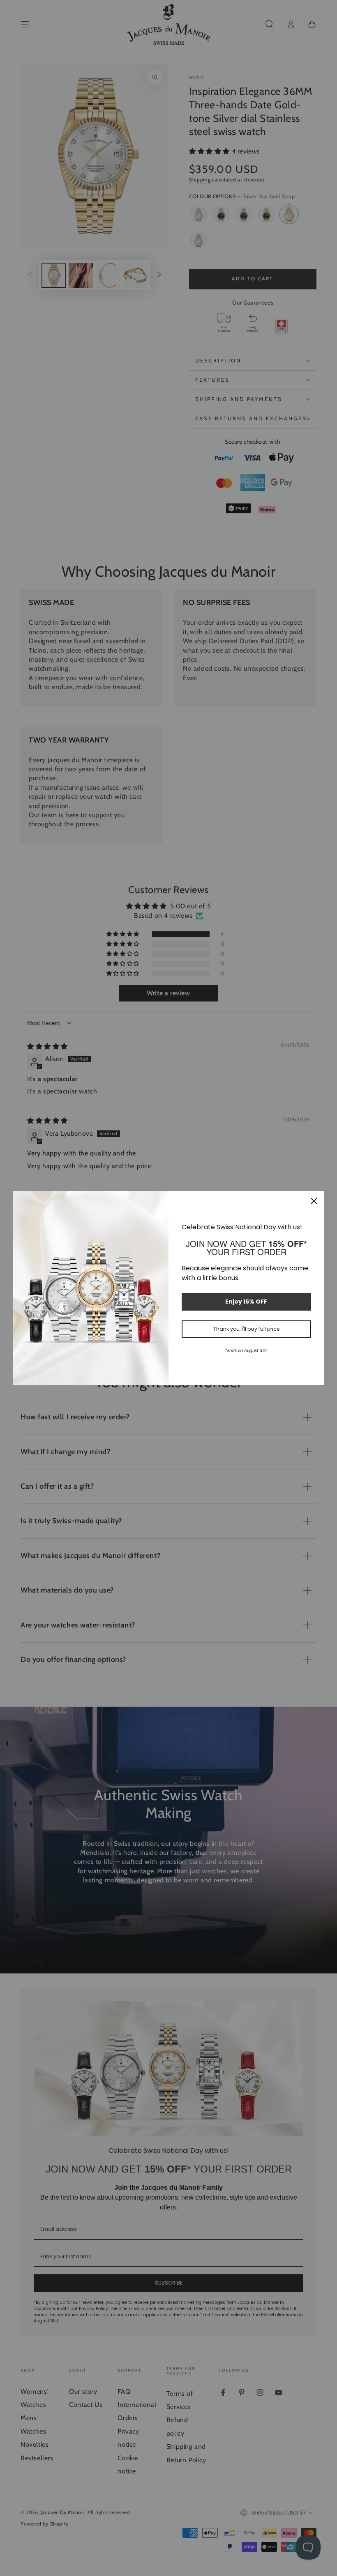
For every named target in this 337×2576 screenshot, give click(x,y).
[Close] (314, 1201)
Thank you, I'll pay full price (246, 1329)
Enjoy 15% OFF (246, 1302)
